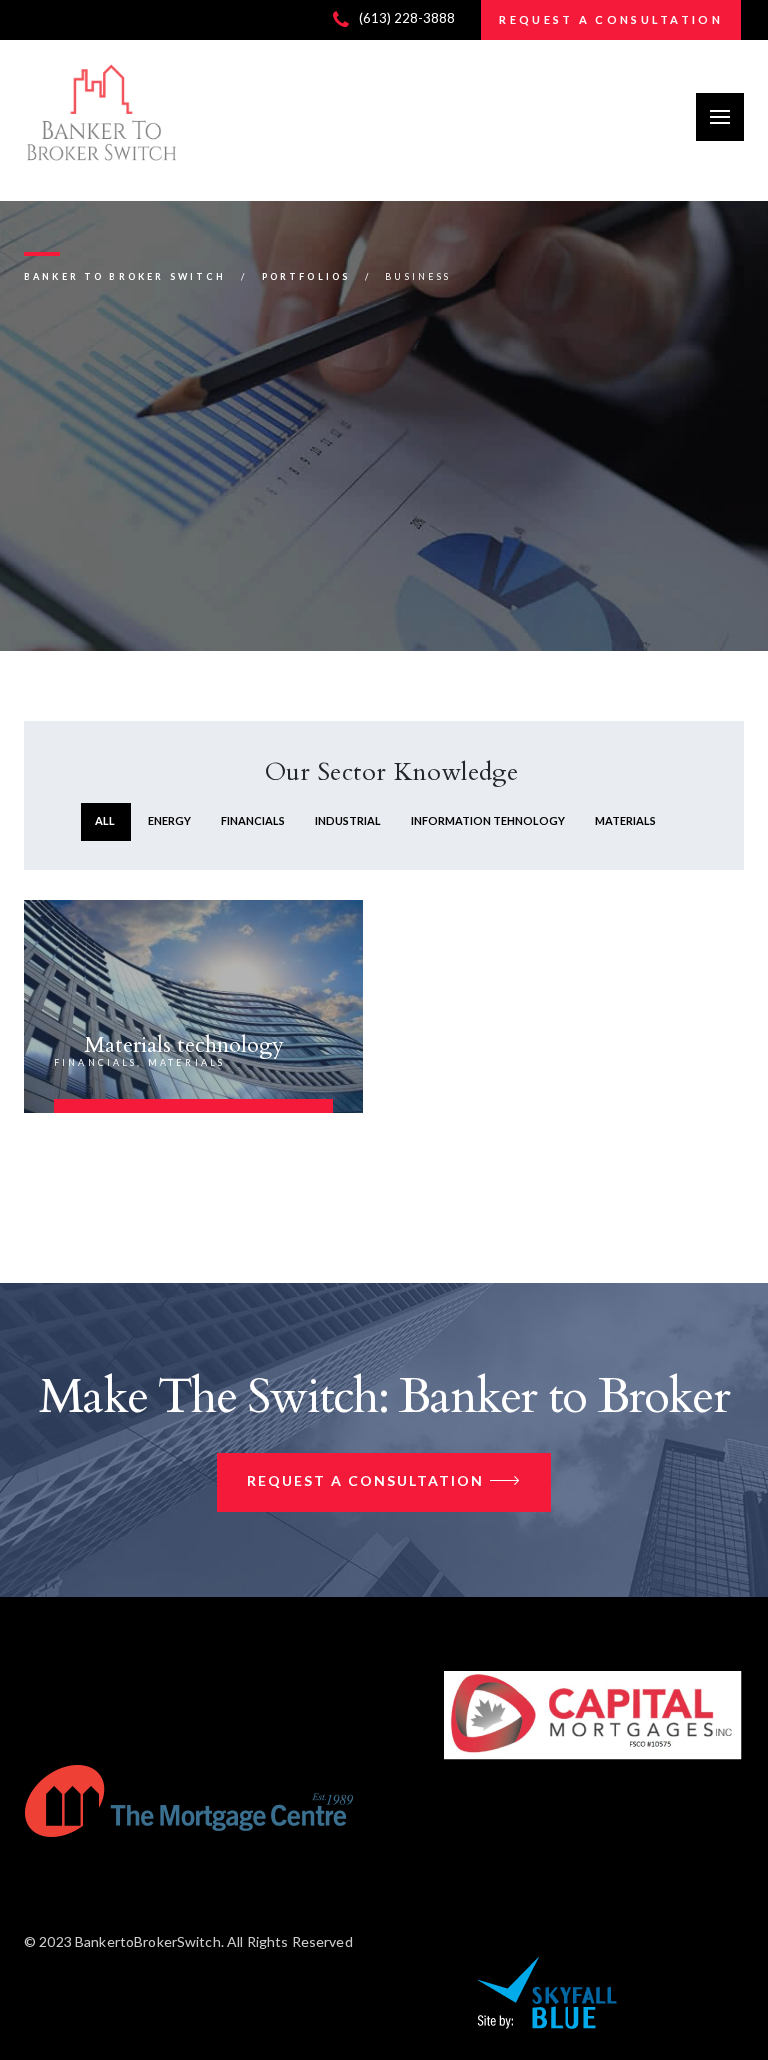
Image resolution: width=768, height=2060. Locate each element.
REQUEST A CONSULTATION (611, 19)
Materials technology (184, 1045)
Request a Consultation (365, 1480)
